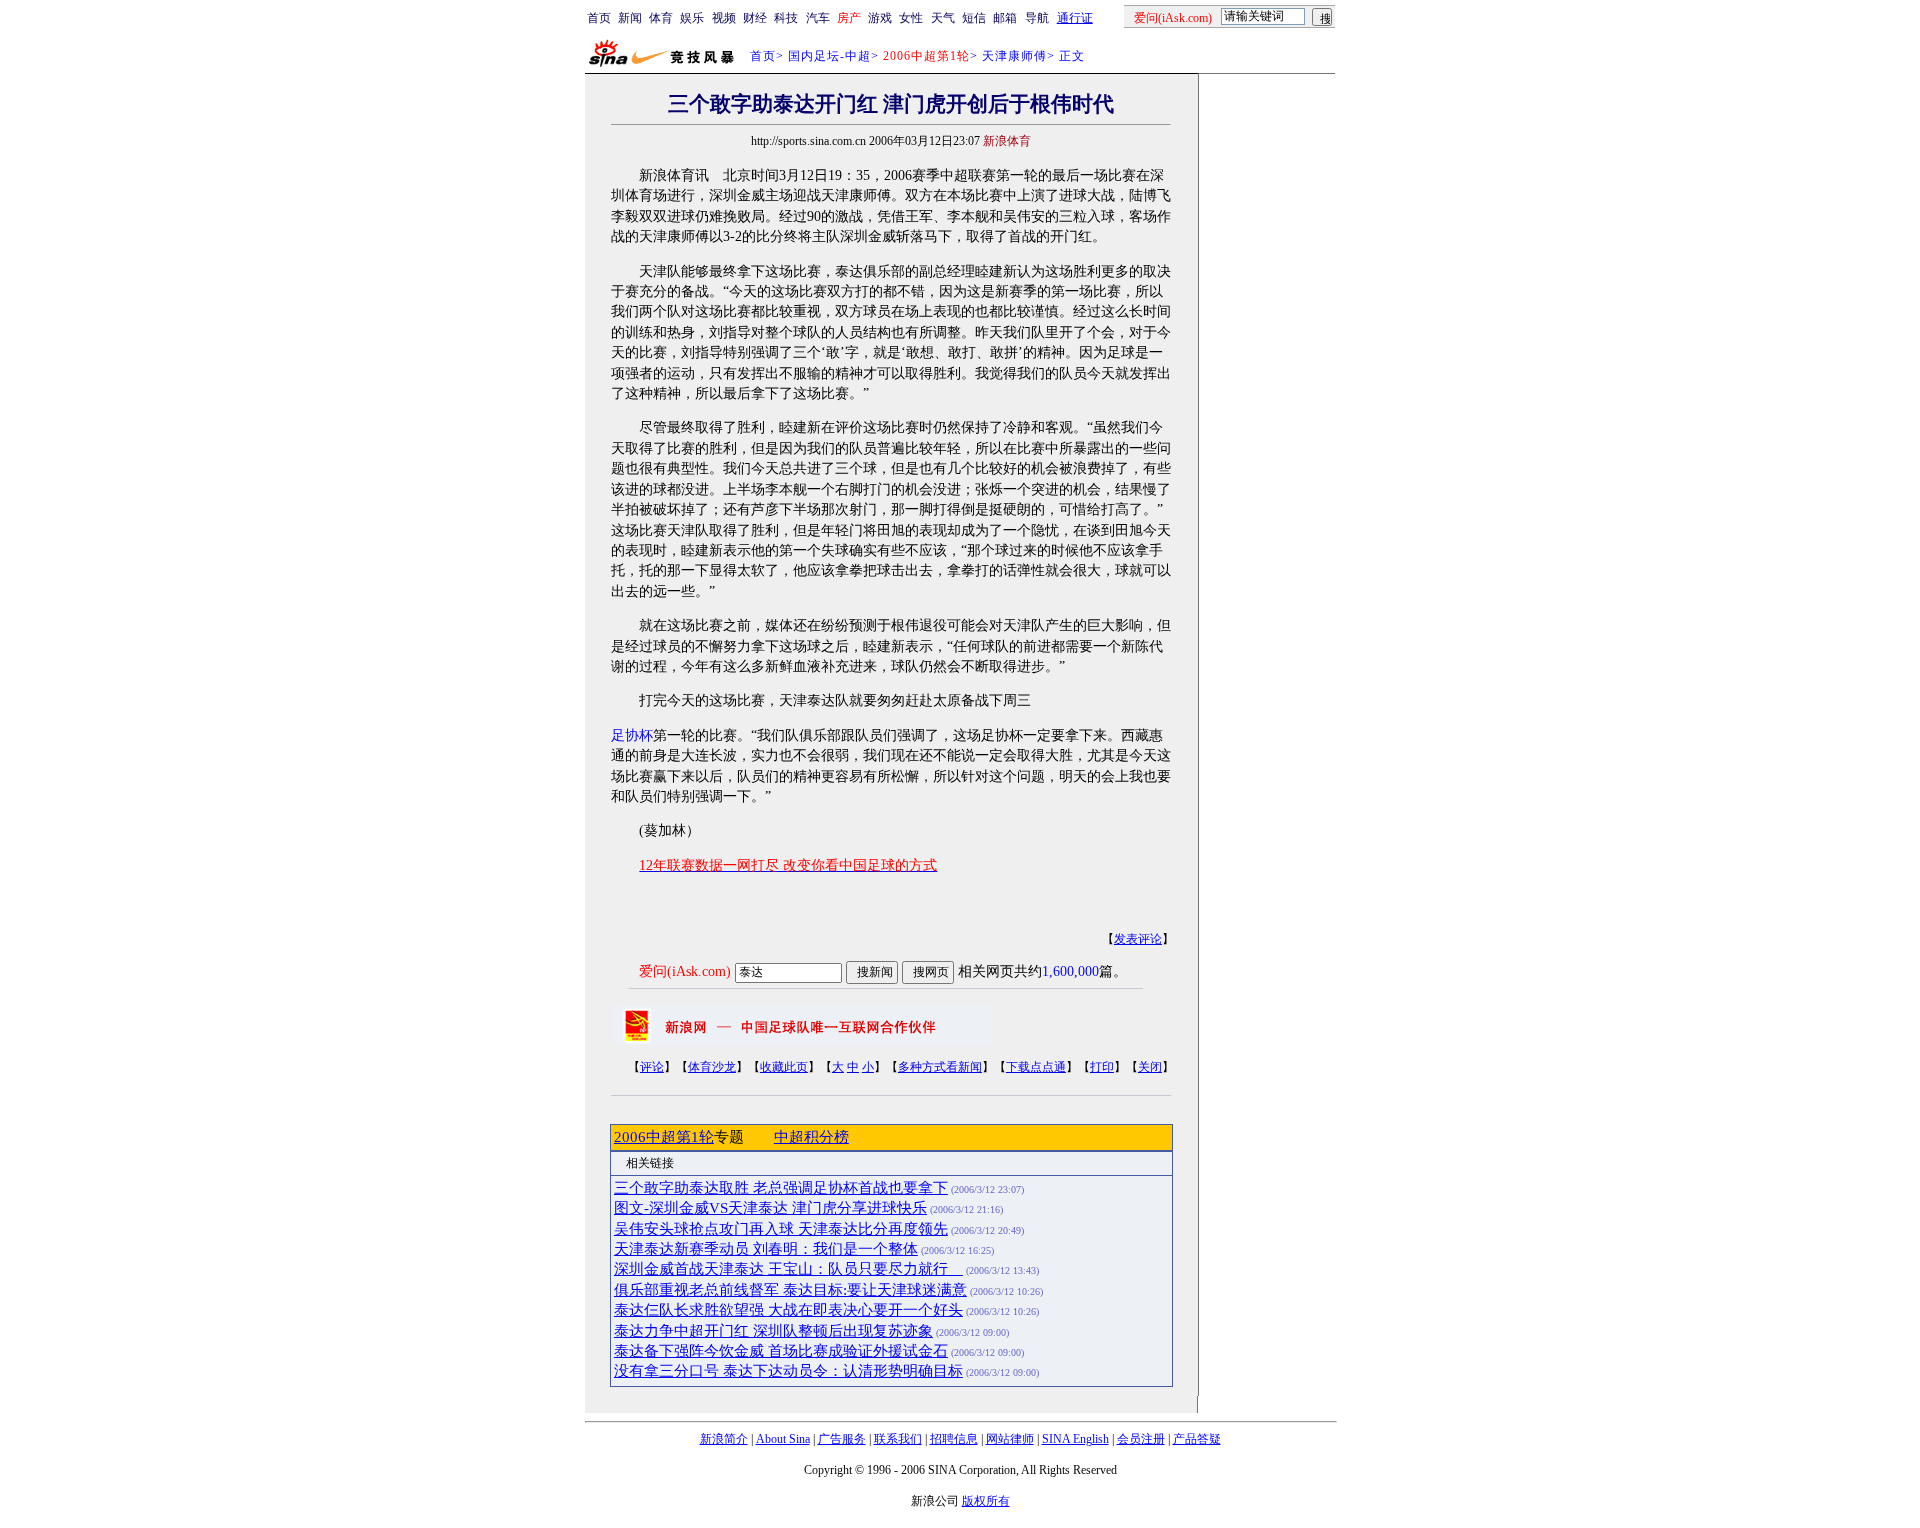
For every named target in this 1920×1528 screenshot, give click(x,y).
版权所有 (986, 1501)
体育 (661, 18)
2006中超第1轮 (664, 1137)
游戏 (880, 18)
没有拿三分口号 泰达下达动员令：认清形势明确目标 (788, 1371)
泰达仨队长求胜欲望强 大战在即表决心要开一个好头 (788, 1310)
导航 (1037, 18)
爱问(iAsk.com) (685, 971)
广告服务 (842, 1439)
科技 (786, 18)
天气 (943, 18)
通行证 (1075, 18)
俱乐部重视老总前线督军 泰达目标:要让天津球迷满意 (790, 1290)
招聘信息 (954, 1439)
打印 (1102, 1067)
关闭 (1150, 1067)
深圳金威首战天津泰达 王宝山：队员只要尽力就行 (788, 1269)
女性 (911, 18)
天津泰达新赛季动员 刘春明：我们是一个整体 (766, 1249)
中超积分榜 (811, 1137)
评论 (652, 1067)
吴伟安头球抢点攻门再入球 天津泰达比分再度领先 (781, 1229)
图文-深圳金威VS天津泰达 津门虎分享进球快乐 (770, 1208)
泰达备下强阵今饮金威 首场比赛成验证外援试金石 (781, 1351)
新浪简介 (724, 1439)
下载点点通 (1036, 1067)
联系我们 (898, 1439)
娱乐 (692, 18)
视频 (724, 18)
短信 (974, 18)
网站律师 (1010, 1439)
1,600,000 (1070, 971)
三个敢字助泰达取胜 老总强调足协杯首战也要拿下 (781, 1188)
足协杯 (632, 735)
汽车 (818, 18)
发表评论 (1138, 939)
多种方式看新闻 (940, 1067)
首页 (599, 18)
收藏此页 (784, 1067)
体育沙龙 (712, 1067)
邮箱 (1005, 18)
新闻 (630, 18)
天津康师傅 (1014, 56)
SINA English (1075, 1439)
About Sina (783, 1439)
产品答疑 (1197, 1439)
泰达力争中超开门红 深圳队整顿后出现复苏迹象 (773, 1331)
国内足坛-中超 (829, 56)
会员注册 (1141, 1439)
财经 (755, 18)
